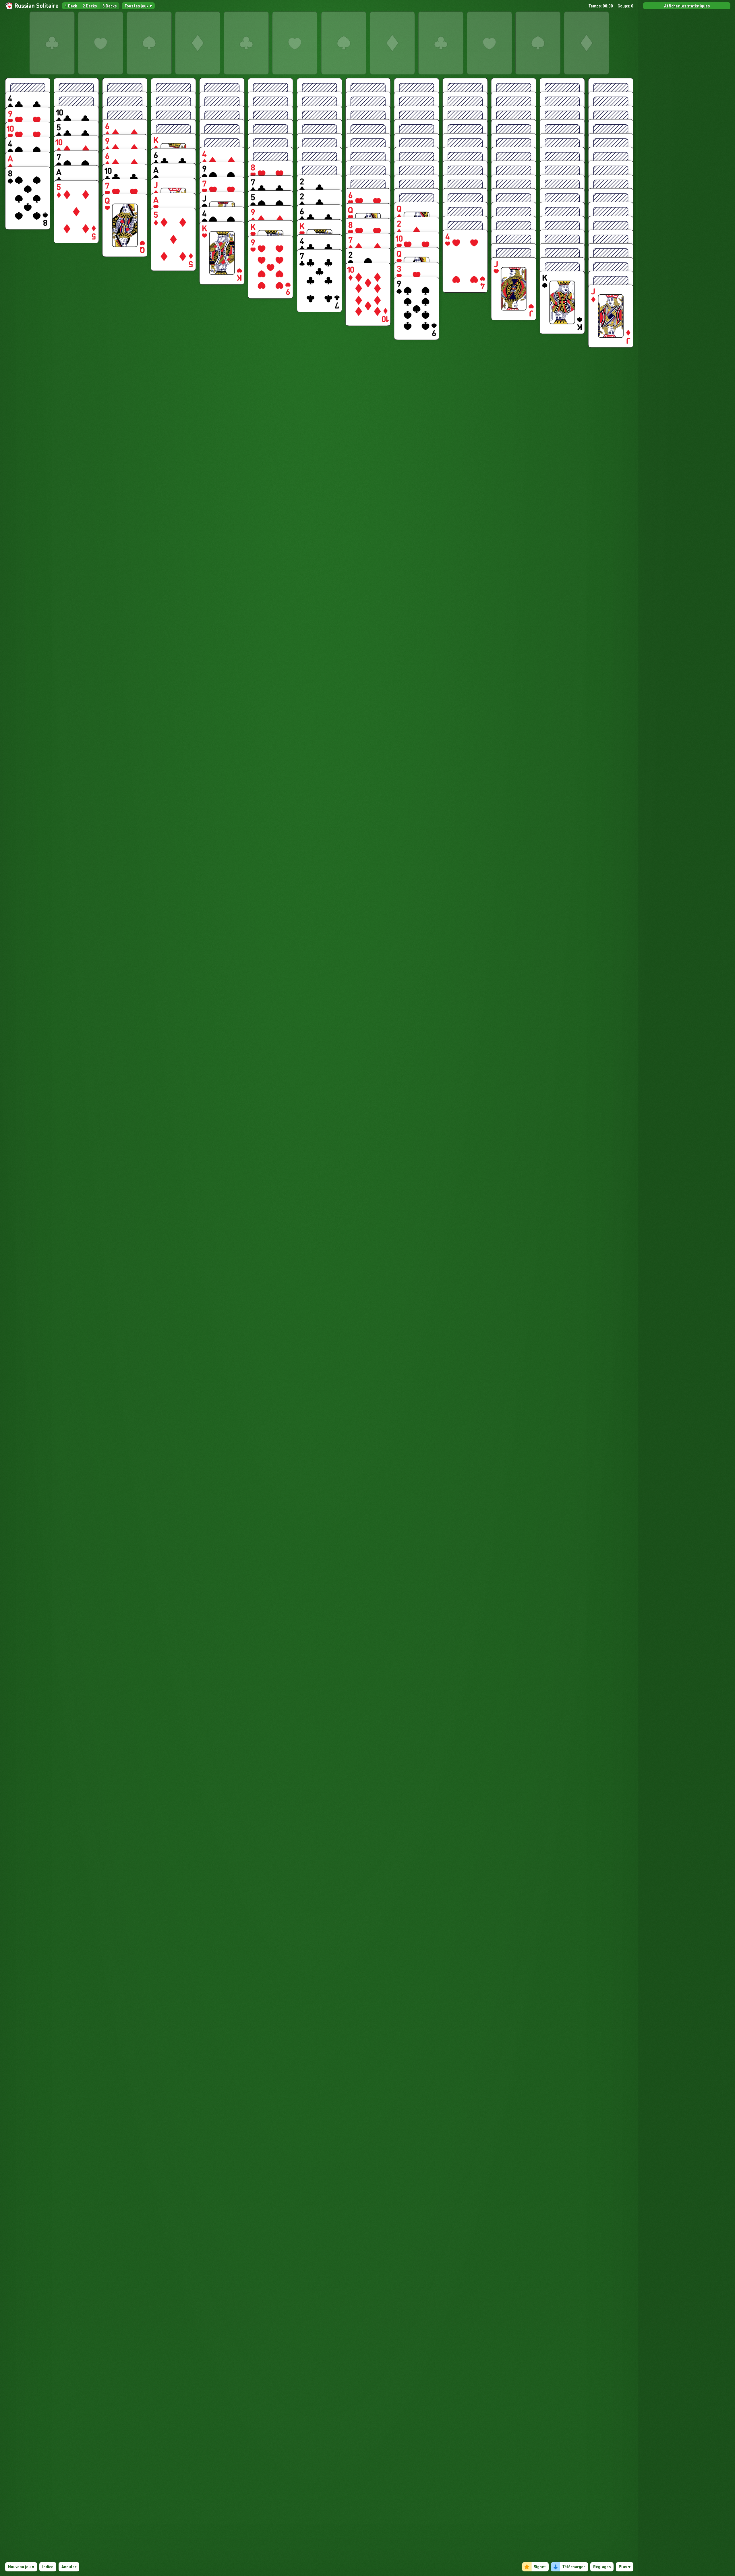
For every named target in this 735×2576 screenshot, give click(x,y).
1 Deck (71, 6)
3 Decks (110, 6)
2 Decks (90, 6)
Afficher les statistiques (687, 6)
